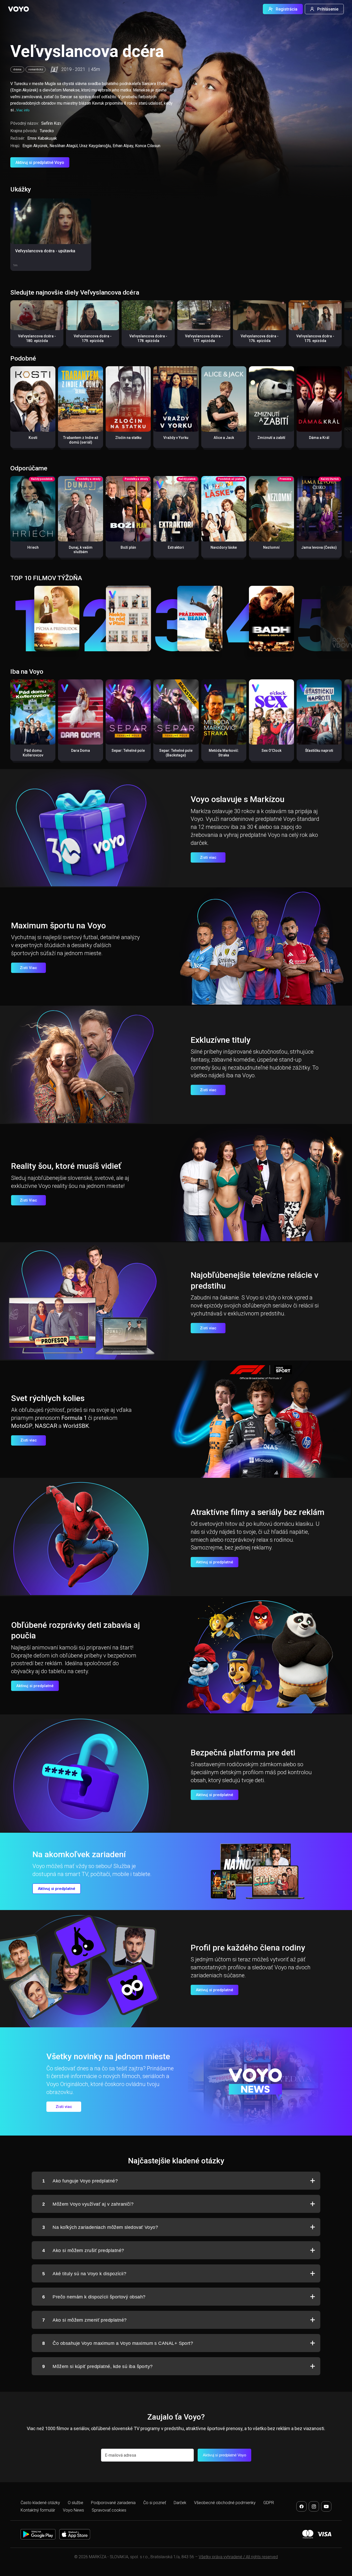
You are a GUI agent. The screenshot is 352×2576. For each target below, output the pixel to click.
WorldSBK (76, 1426)
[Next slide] (343, 326)
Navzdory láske (224, 547)
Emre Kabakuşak (42, 138)
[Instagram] (314, 2506)
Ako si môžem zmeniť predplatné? (84, 2320)
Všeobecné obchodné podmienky (225, 2503)
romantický (36, 69)
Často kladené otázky (40, 2503)
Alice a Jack (224, 438)
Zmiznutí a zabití (271, 438)
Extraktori (176, 547)
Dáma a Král (319, 438)
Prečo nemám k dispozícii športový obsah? (94, 2297)
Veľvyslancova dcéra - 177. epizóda (204, 338)
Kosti (33, 438)
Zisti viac (208, 857)
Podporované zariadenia (113, 2503)
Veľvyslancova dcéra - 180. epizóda (37, 338)
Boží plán (128, 547)
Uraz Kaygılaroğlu (95, 146)
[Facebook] (301, 2506)
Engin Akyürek (35, 146)
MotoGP (22, 1426)
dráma (17, 69)
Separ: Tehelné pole (128, 751)
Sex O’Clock (271, 751)
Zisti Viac (28, 968)
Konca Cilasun (148, 146)
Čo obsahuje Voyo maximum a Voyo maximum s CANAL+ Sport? (118, 2343)
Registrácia (287, 9)
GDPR (269, 2503)
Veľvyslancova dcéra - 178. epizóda (148, 338)
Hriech (33, 547)
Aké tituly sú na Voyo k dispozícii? (84, 2274)
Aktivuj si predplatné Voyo (40, 162)
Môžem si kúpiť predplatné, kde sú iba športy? (98, 2366)
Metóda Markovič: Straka (224, 753)
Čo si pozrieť (155, 2503)
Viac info (23, 110)
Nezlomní (271, 547)
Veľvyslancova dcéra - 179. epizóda (93, 338)
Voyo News (73, 2510)
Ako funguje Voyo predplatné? (80, 2181)
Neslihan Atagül (64, 146)
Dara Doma (81, 751)
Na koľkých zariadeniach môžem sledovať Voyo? (100, 2227)
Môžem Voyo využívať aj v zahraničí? (88, 2204)
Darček (180, 2503)
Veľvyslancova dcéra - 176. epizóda (260, 338)
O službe (76, 2503)
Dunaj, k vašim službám (81, 550)
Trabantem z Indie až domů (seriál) (81, 440)
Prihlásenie (328, 9)
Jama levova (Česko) (319, 547)
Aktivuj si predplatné (215, 1562)
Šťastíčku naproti (319, 751)
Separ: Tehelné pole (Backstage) (176, 753)
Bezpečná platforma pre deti (243, 1753)
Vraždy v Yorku (176, 438)
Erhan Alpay (123, 146)
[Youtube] (326, 2506)
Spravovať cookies (109, 2510)
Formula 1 (74, 1418)
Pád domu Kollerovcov (33, 753)
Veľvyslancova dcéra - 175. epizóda (315, 338)
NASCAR (46, 1426)
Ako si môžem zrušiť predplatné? (83, 2250)
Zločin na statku (128, 438)
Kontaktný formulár (38, 2510)
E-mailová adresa (120, 2455)
